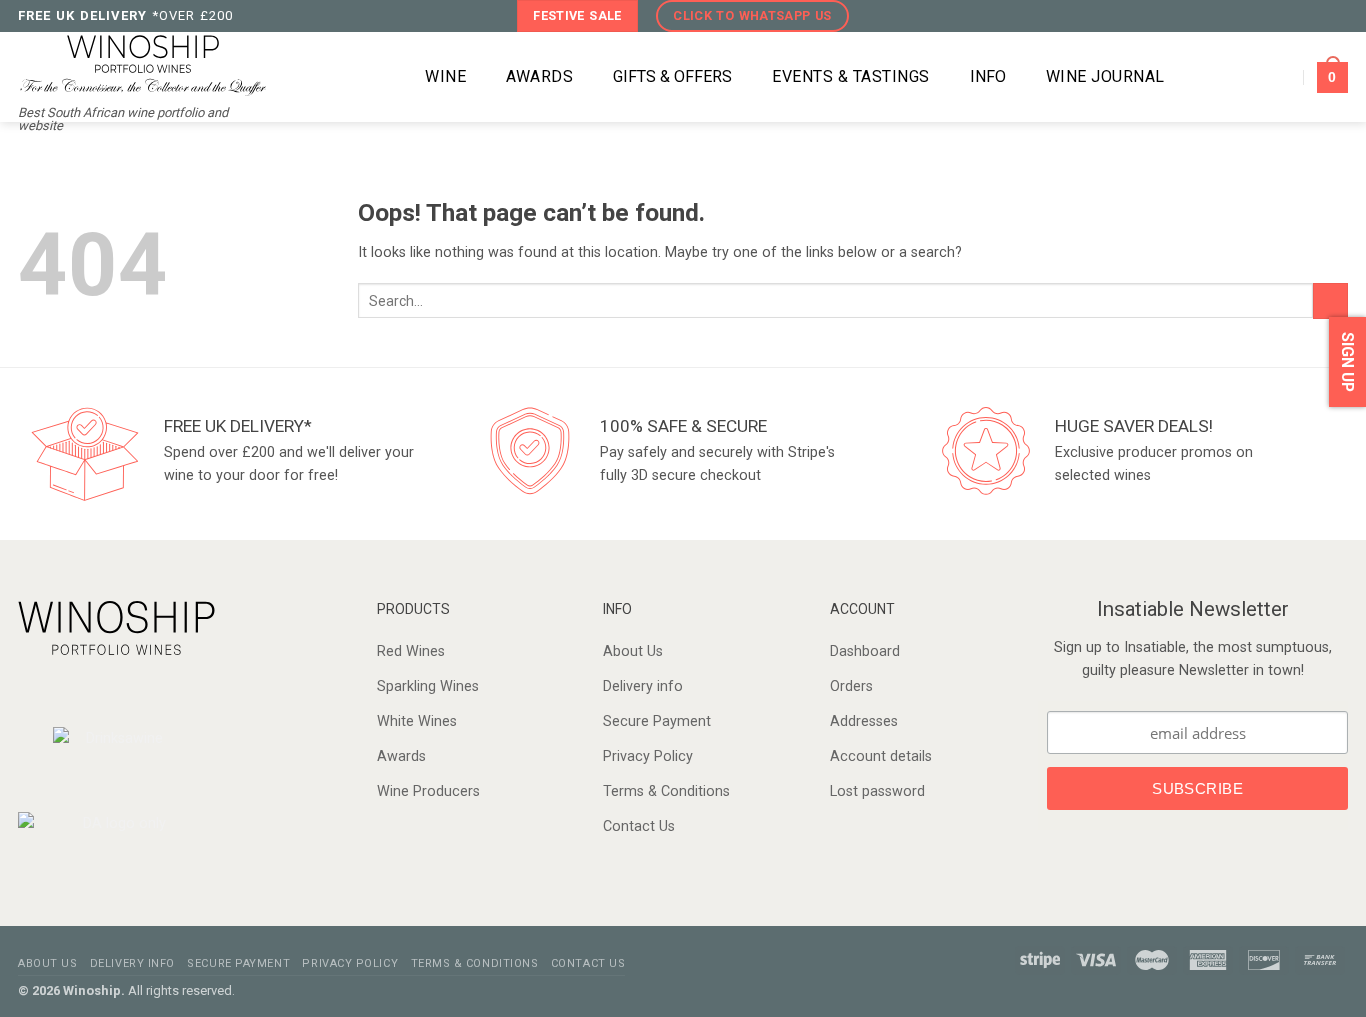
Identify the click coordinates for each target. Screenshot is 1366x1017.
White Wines (417, 721)
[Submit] (1330, 301)
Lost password (877, 791)
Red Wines (411, 651)
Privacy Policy (648, 756)
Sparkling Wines (428, 686)
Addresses (864, 721)
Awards (401, 756)
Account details (881, 756)
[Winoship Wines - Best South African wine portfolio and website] (143, 63)
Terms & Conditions (666, 791)
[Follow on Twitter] (1316, 15)
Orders (851, 686)
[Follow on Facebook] (1275, 15)
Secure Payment (657, 721)
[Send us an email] (1337, 15)
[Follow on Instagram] (1296, 15)
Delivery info (643, 686)
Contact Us (639, 826)
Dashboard (865, 651)
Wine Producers (428, 791)
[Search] (377, 77)
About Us (633, 651)
